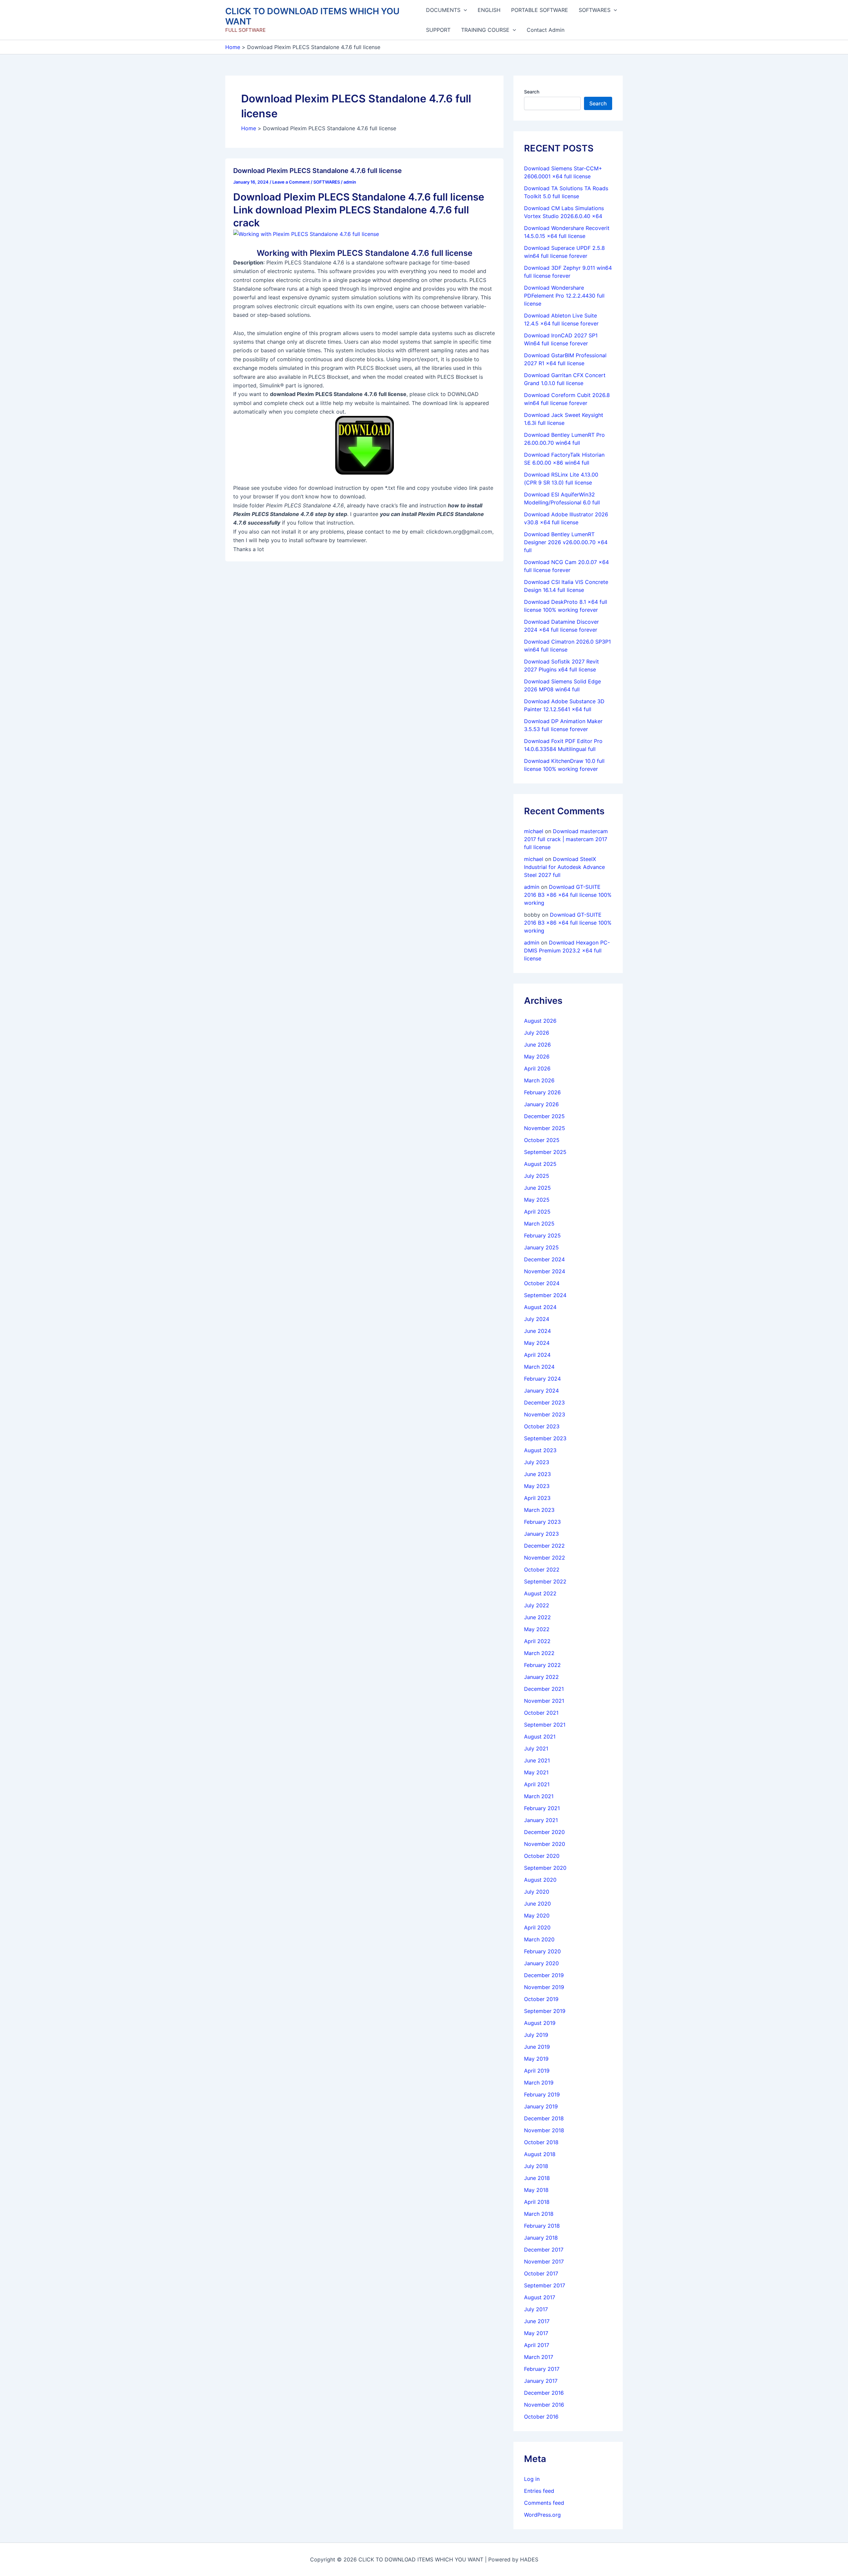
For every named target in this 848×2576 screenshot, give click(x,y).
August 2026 (540, 1021)
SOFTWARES (595, 10)
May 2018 (536, 2190)
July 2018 (536, 2166)
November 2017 (544, 2261)
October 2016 (541, 2417)
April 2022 (537, 1641)
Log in (532, 2479)
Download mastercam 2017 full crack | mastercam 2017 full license (566, 839)
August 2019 (540, 2023)
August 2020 (540, 1880)
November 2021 (544, 1701)
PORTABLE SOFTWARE (540, 10)
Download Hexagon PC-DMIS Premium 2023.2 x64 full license (567, 950)
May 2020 (537, 1916)
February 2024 (542, 1379)
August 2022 (540, 1593)
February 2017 (542, 2369)
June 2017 (537, 2321)
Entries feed (539, 2491)
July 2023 (537, 1462)
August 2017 (540, 2297)
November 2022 (545, 1558)
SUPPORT (438, 30)
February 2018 (542, 2226)
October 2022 (542, 1570)
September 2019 (545, 2011)
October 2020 (542, 1856)
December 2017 (544, 2250)
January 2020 (541, 1963)
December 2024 (544, 1259)
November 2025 (545, 1128)
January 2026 (541, 1104)
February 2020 (542, 1951)
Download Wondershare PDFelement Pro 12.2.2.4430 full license (564, 296)
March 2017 (539, 2357)
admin (532, 887)
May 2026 (537, 1057)
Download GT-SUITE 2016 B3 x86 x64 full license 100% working (568, 895)
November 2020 (545, 1844)
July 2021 (536, 1748)
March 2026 (539, 1080)
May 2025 (537, 1200)
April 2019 (537, 2071)
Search (532, 92)
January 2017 (541, 2381)
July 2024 (537, 1319)
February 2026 (542, 1092)
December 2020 (544, 1832)
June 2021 (537, 1760)
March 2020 (539, 1939)
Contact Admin (546, 30)
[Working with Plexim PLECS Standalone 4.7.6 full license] (306, 234)
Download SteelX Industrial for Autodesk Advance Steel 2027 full (564, 867)
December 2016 (544, 2393)
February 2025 (542, 1235)
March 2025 (539, 1224)
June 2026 (537, 1045)
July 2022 (537, 1605)
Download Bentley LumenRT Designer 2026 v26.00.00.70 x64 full (566, 542)
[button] (464, 10)
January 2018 (541, 2238)
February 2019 (542, 2094)
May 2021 (536, 1772)
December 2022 (544, 1546)
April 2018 (537, 2202)
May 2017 (536, 2333)
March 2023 (539, 1510)
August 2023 (540, 1450)
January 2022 (541, 1677)
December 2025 (544, 1116)
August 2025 (540, 1164)
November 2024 (545, 1271)
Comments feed (544, 2503)
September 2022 (545, 1581)
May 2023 (537, 1486)
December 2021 (544, 1689)
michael (534, 831)
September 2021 (545, 1725)
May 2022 (537, 1629)
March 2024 (539, 1367)
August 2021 (540, 1737)
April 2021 (537, 1784)
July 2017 (536, 2309)
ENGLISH (489, 10)
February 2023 (542, 1522)
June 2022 (537, 1617)
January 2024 (541, 1391)
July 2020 (537, 1892)
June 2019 (537, 2047)
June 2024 (537, 1331)
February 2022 (542, 1665)
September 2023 (545, 1438)
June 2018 (537, 2178)
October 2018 (541, 2142)
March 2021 (539, 1796)
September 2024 (545, 1295)
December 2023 (544, 1402)
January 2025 (541, 1247)
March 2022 (539, 1653)
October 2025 (542, 1140)
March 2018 (539, 2214)
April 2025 (537, 1212)
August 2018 (540, 2154)
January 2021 (541, 1820)
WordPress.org (542, 2515)
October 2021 (541, 1713)
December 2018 (544, 2118)
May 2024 (537, 1343)
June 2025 (537, 1188)
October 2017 (541, 2273)
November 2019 (544, 1987)
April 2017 (537, 2345)
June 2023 (537, 1474)
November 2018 (544, 2130)
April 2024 (537, 1355)
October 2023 (542, 1426)
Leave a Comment (291, 182)
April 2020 (537, 1927)
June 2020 (537, 1904)
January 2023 (541, 1534)
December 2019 (544, 1975)
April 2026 (537, 1068)
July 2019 (536, 2035)
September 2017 (545, 2285)
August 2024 (540, 1307)
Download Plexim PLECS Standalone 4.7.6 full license (318, 171)
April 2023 (537, 1498)
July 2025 (537, 1176)
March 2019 (539, 2083)
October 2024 (542, 1283)
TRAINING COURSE (485, 30)
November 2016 (544, 2405)
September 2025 (545, 1152)
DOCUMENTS (443, 10)
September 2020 (545, 1868)
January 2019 (541, 2106)
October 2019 (541, 1999)
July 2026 (537, 1033)
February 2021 (542, 1808)
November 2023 (545, 1414)
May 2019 (536, 2059)
